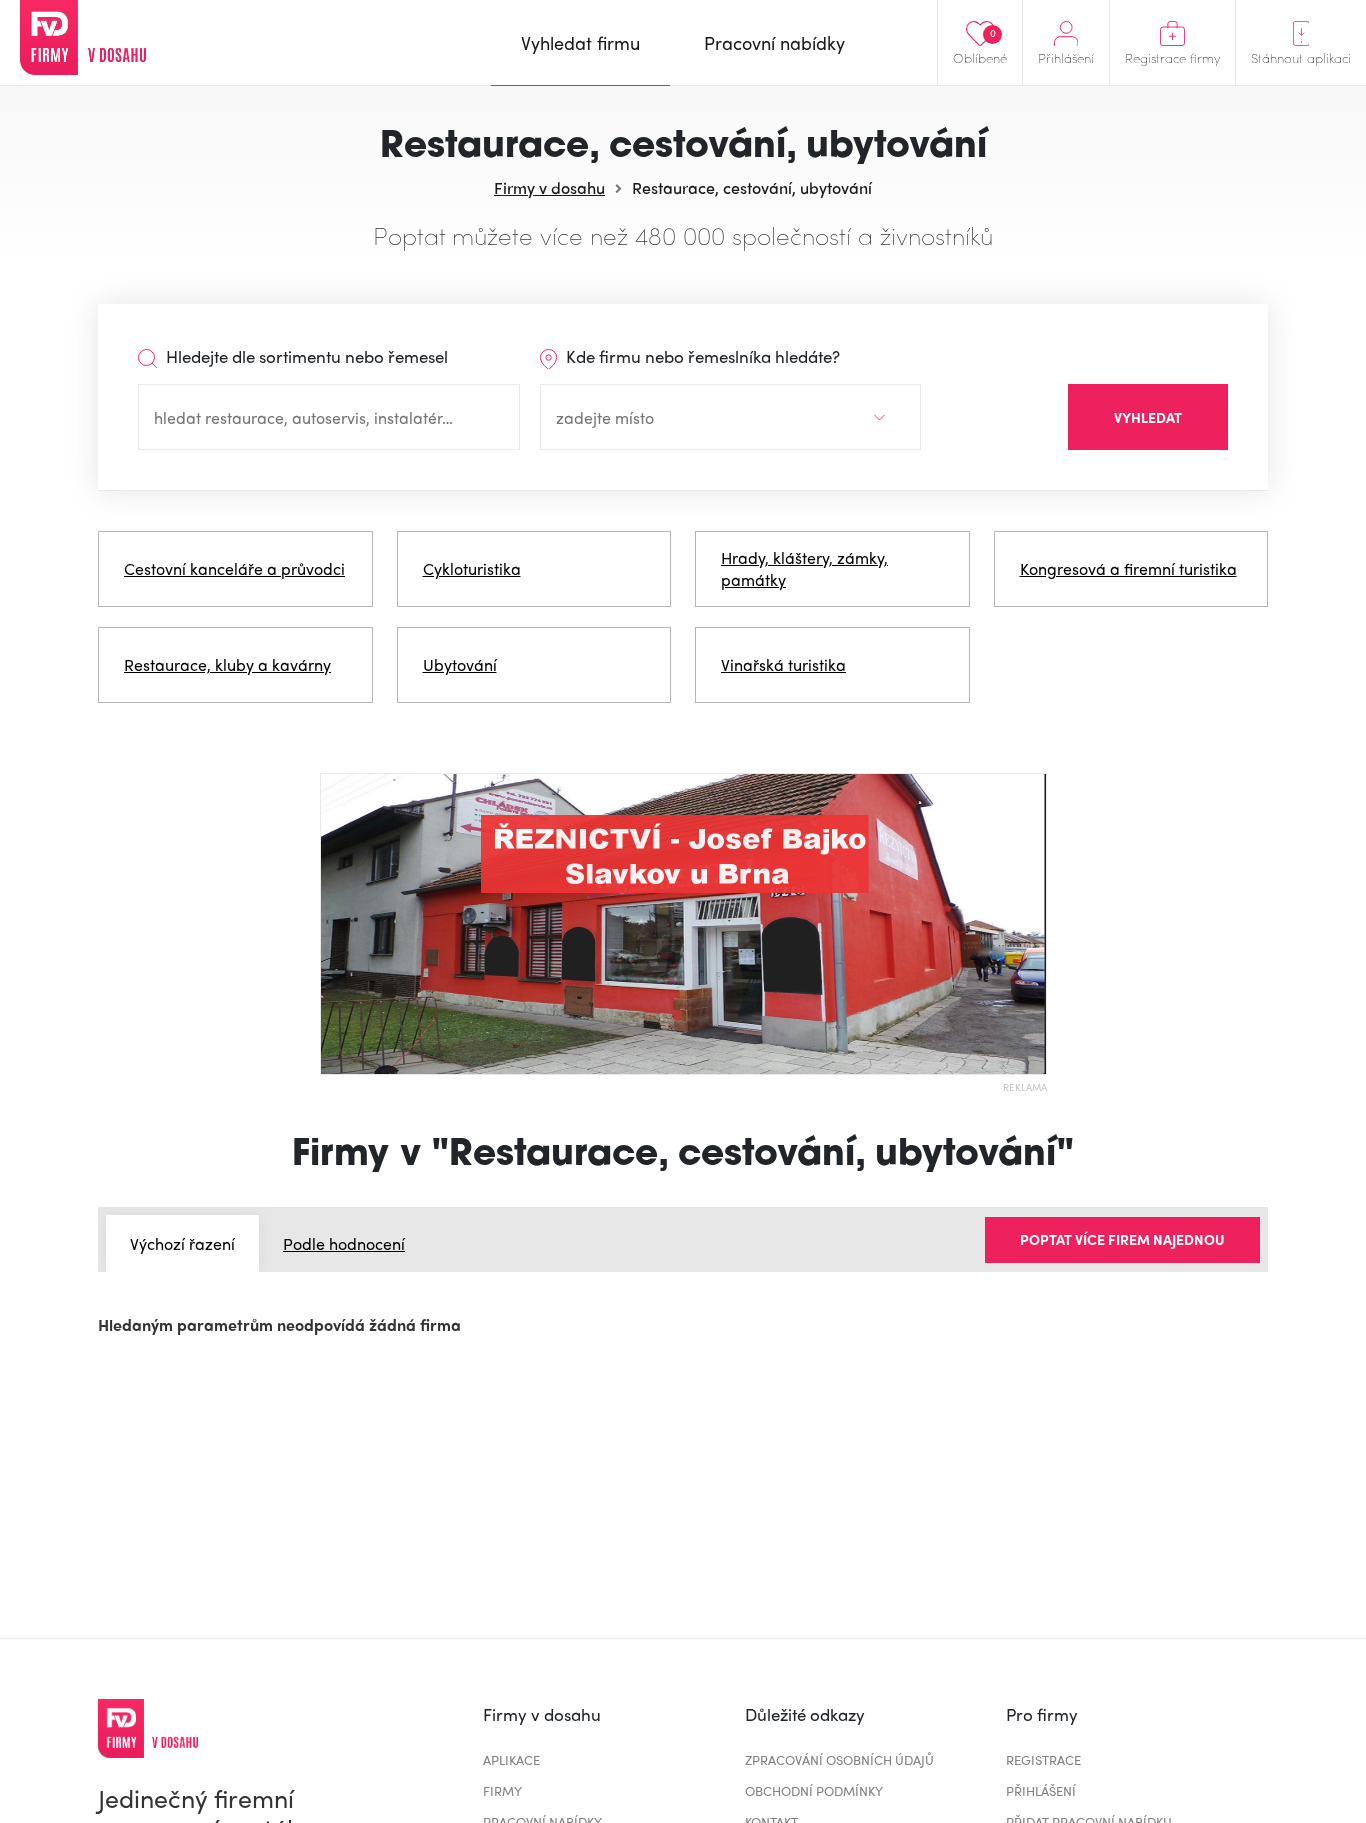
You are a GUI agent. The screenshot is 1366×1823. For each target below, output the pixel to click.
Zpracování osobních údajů (839, 1759)
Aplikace (511, 1759)
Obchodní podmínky (814, 1790)
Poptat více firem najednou (1122, 1239)
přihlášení (1041, 1790)
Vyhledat (1148, 417)
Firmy (502, 1790)
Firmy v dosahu (549, 187)
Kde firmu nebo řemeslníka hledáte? (701, 356)
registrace (1043, 1759)
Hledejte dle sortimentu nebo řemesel (305, 356)
